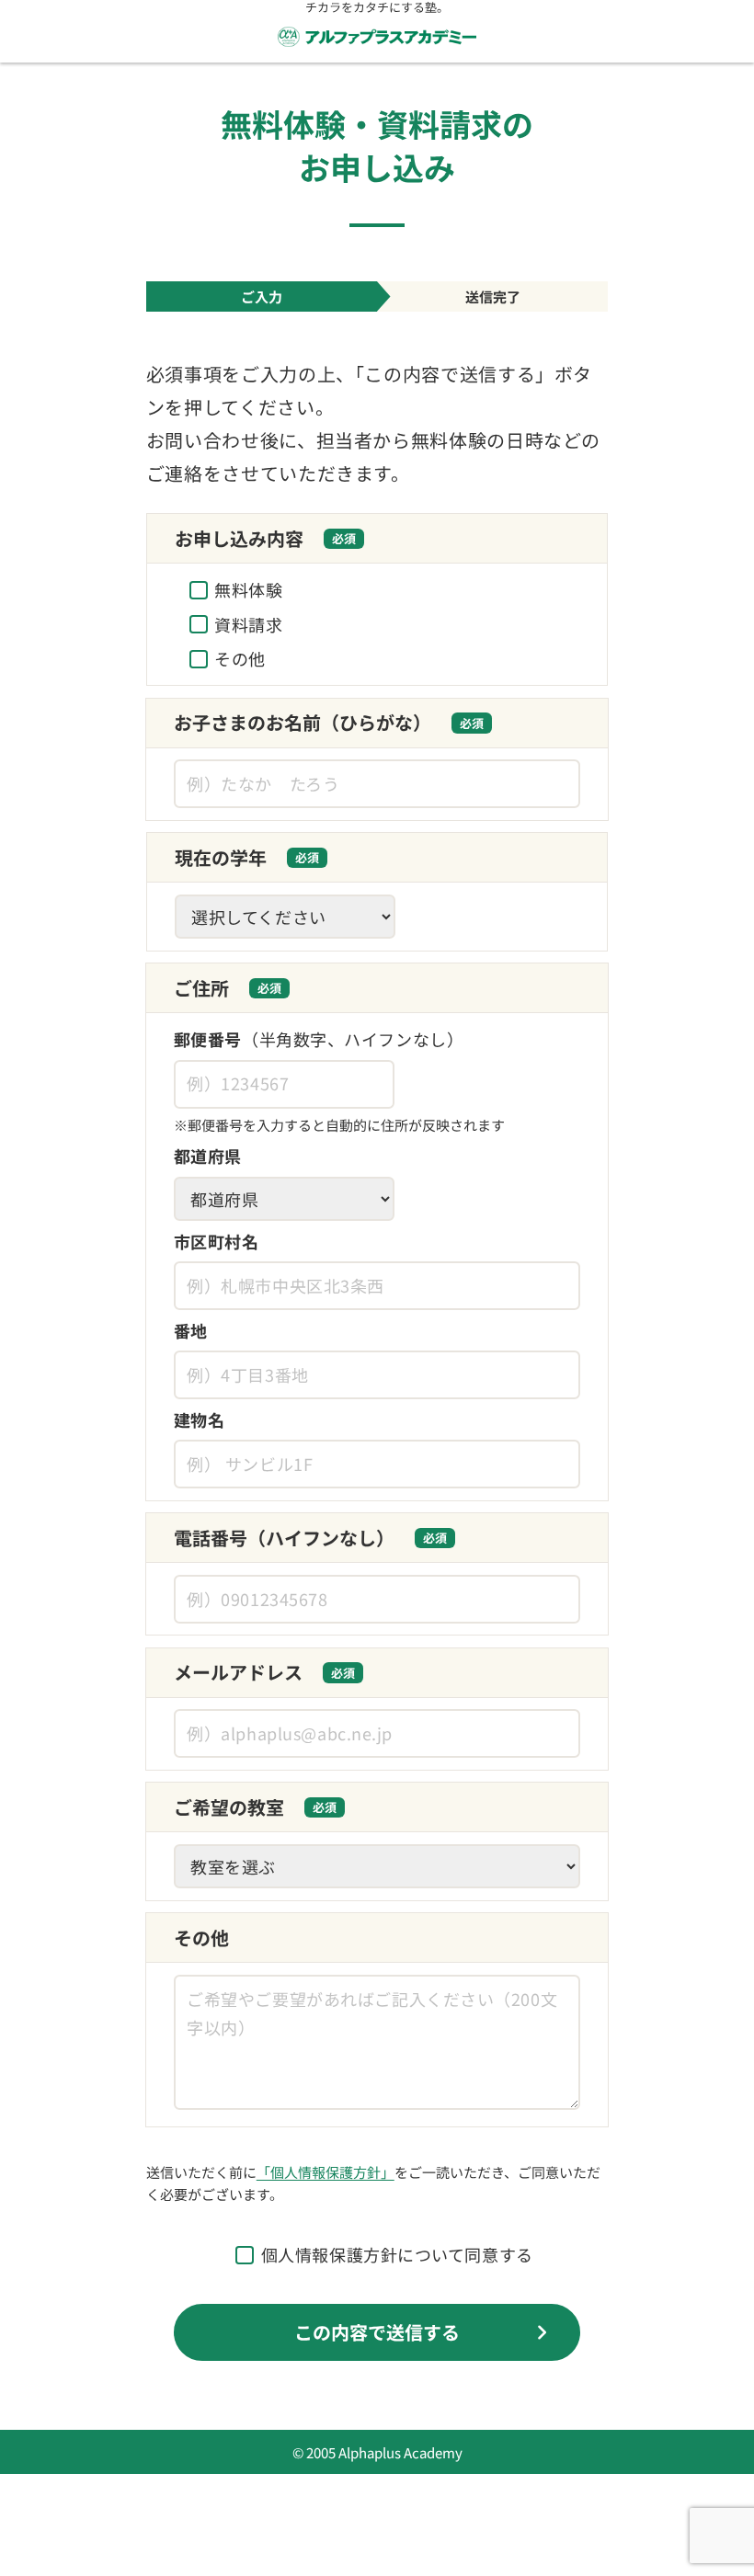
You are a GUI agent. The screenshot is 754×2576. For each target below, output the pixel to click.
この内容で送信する (377, 2332)
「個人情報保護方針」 (326, 2172)
